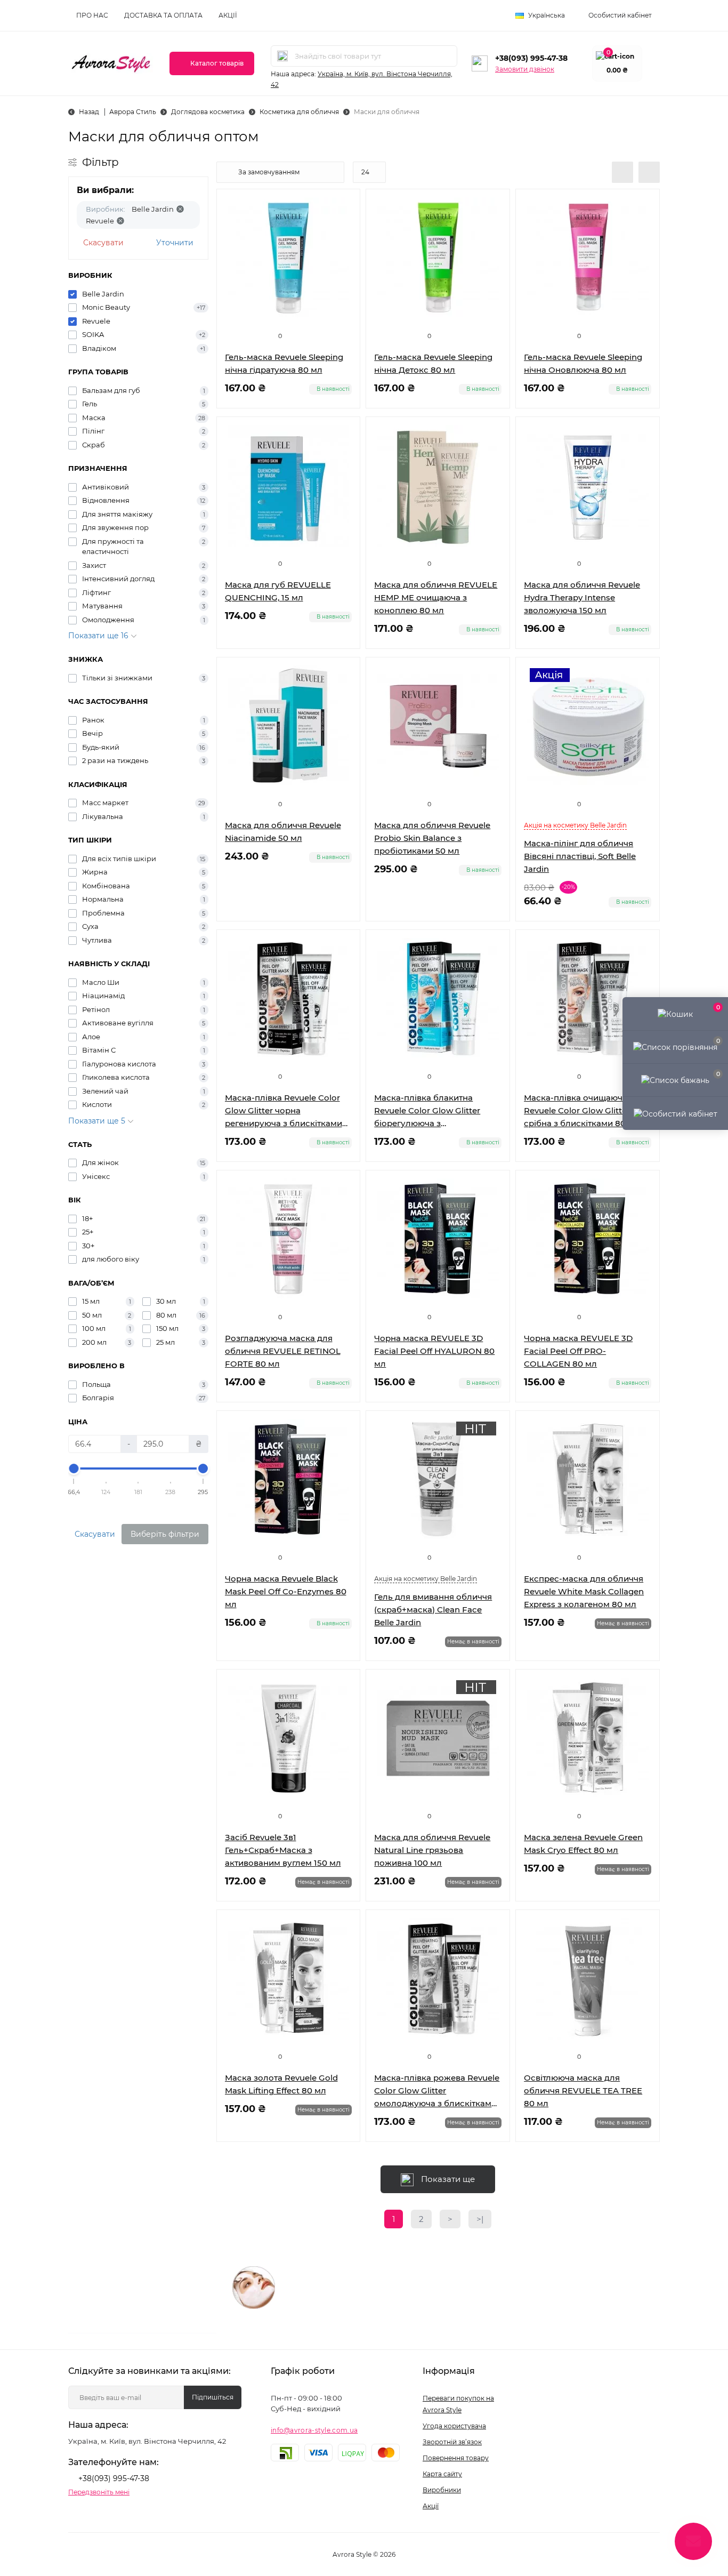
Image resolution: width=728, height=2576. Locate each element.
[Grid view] (649, 172)
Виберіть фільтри (165, 1534)
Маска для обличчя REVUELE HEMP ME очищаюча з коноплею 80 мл (436, 597)
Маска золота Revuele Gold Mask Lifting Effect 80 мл (281, 2084)
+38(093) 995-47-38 (531, 58)
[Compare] (344, 246)
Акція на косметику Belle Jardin (575, 825)
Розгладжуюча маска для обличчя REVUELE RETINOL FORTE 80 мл (283, 1351)
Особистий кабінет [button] (620, 15)
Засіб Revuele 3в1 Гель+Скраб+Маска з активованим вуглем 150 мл (283, 1850)
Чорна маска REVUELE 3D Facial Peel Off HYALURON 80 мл (434, 1351)
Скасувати (103, 243)
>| (480, 2219)
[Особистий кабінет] (675, 1113)
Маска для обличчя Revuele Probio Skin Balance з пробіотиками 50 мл (432, 838)
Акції (228, 15)
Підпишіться (213, 2397)
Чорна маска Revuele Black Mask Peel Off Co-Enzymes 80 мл (286, 1591)
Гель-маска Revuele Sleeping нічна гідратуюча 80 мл (284, 363)
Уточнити (175, 243)
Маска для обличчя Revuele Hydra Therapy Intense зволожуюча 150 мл (582, 597)
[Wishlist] (344, 226)
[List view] (622, 172)
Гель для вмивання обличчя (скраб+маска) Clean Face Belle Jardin (433, 1610)
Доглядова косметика (208, 112)
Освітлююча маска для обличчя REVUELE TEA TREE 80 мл (583, 2091)
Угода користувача (454, 2426)
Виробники (442, 2490)
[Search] (282, 56)
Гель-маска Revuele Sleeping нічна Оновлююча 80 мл (583, 363)
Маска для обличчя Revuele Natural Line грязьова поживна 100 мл (432, 1850)
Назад (89, 112)
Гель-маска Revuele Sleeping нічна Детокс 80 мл (433, 363)
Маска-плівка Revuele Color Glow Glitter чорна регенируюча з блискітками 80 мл (284, 1111)
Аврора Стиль (133, 112)
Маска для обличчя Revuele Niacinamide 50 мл (283, 832)
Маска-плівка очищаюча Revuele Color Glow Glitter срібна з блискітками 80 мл (582, 1110)
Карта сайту (442, 2474)
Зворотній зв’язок (452, 2442)
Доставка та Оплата (163, 15)
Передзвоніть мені (99, 2492)
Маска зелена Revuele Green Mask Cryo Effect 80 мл (583, 1844)
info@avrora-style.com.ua (314, 2430)
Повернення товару (456, 2458)
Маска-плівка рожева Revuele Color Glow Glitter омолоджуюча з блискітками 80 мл (437, 2091)
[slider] (74, 1468)
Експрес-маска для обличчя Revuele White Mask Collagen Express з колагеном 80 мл (584, 1591)
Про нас (92, 15)
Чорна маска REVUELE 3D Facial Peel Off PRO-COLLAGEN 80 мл (578, 1351)
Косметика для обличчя (299, 112)
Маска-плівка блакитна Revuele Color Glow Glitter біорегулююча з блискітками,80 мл (427, 1111)
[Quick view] (344, 205)
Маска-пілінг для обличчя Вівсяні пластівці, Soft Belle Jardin (580, 856)
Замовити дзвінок (525, 69)
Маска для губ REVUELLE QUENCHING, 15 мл (278, 591)
